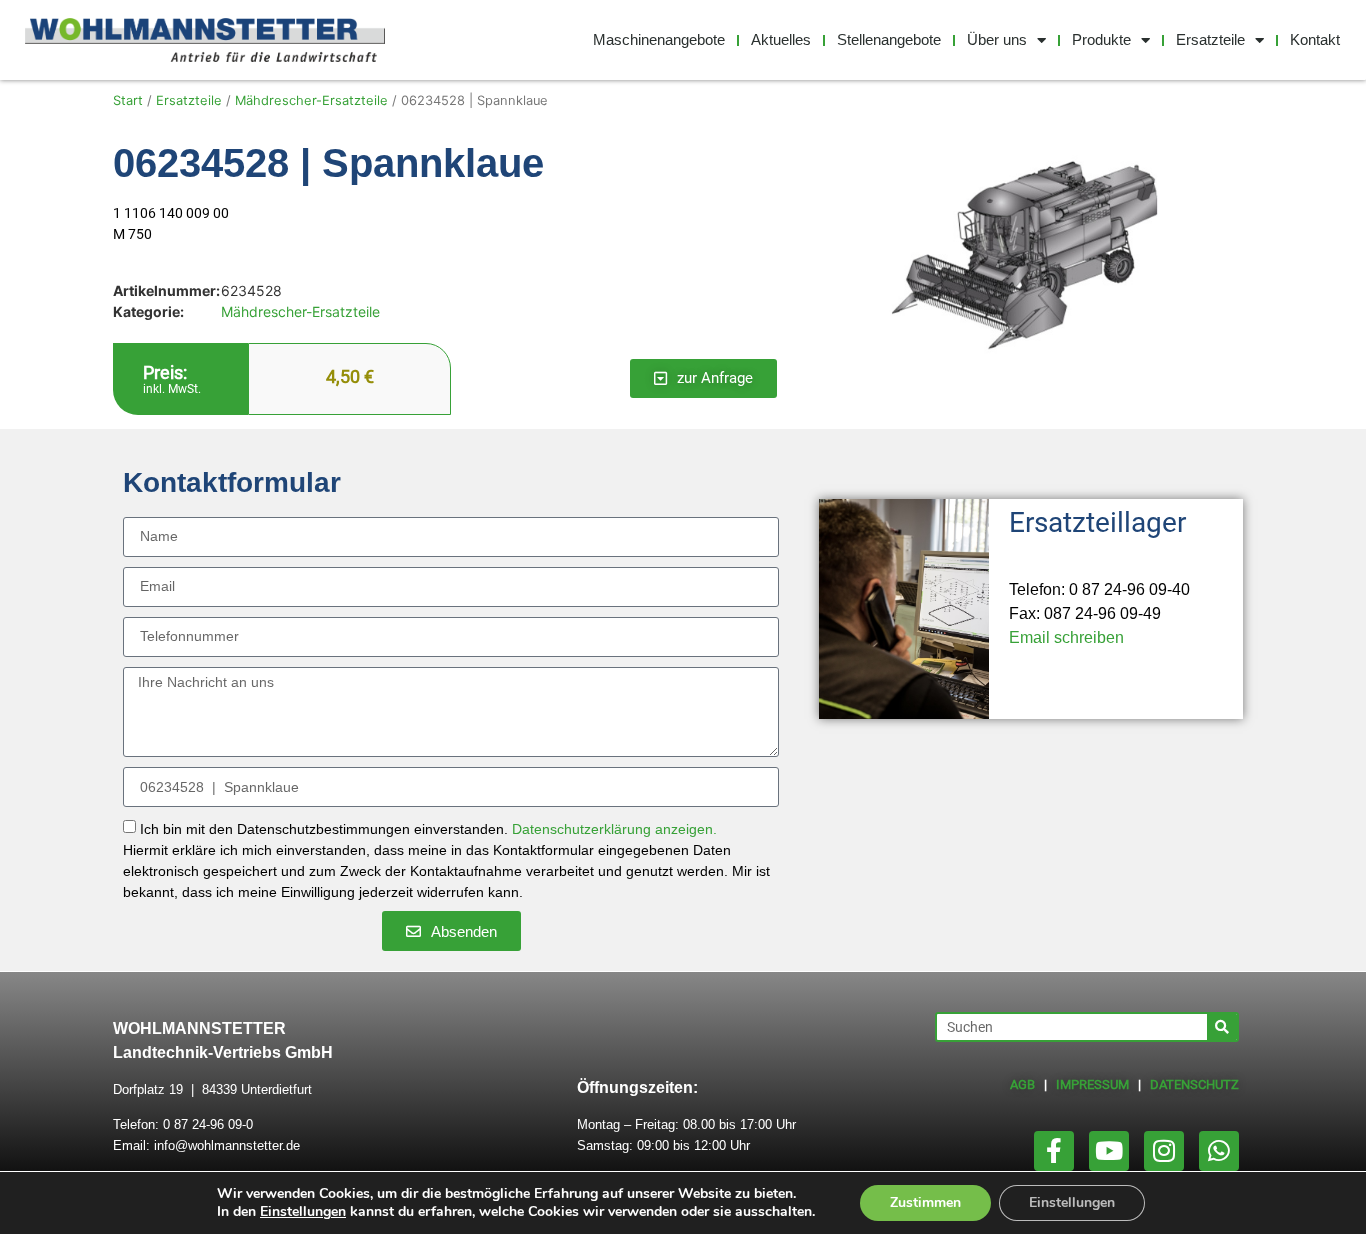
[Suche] (1222, 1027)
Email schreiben (1066, 637)
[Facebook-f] (1054, 1151)
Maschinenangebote (659, 39)
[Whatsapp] (1219, 1151)
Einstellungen (303, 1212)
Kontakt (1315, 39)
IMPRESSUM (1092, 1084)
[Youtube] (1109, 1151)
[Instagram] (1164, 1151)
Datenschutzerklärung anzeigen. (614, 830)
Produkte (1101, 39)
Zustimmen (925, 1202)
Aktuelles (781, 39)
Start (128, 100)
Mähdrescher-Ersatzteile (311, 100)
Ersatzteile (1210, 39)
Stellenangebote (889, 39)
